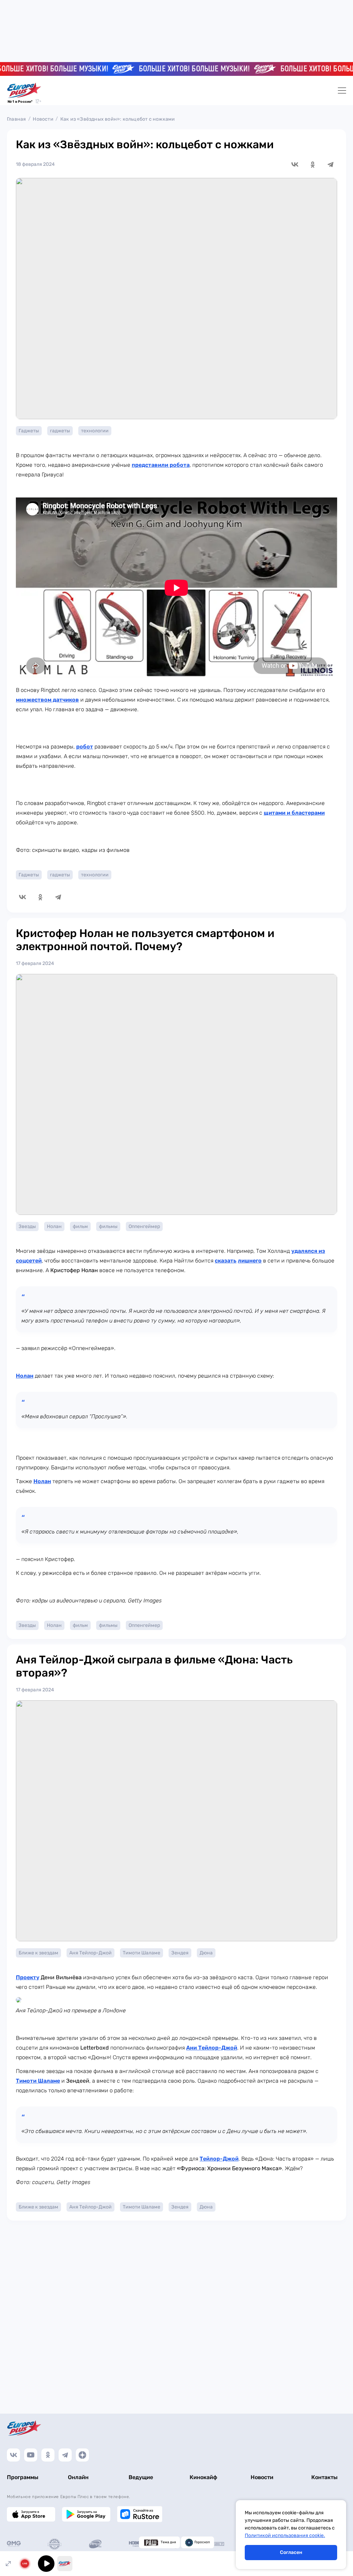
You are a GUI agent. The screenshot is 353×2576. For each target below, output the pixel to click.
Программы (23, 2477)
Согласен (291, 2552)
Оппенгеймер (144, 1226)
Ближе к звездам (38, 1953)
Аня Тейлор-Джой (90, 1953)
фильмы (108, 1226)
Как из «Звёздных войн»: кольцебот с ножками (118, 119)
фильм (80, 1226)
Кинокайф (203, 2477)
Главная (16, 119)
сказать (226, 1261)
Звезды (27, 1226)
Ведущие (141, 2477)
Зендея (180, 1953)
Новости (43, 119)
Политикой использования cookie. (285, 2535)
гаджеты (60, 431)
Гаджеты (29, 431)
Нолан (54, 1226)
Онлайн (78, 2477)
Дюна (206, 1953)
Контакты (324, 2477)
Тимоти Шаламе (142, 1953)
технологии (95, 431)
